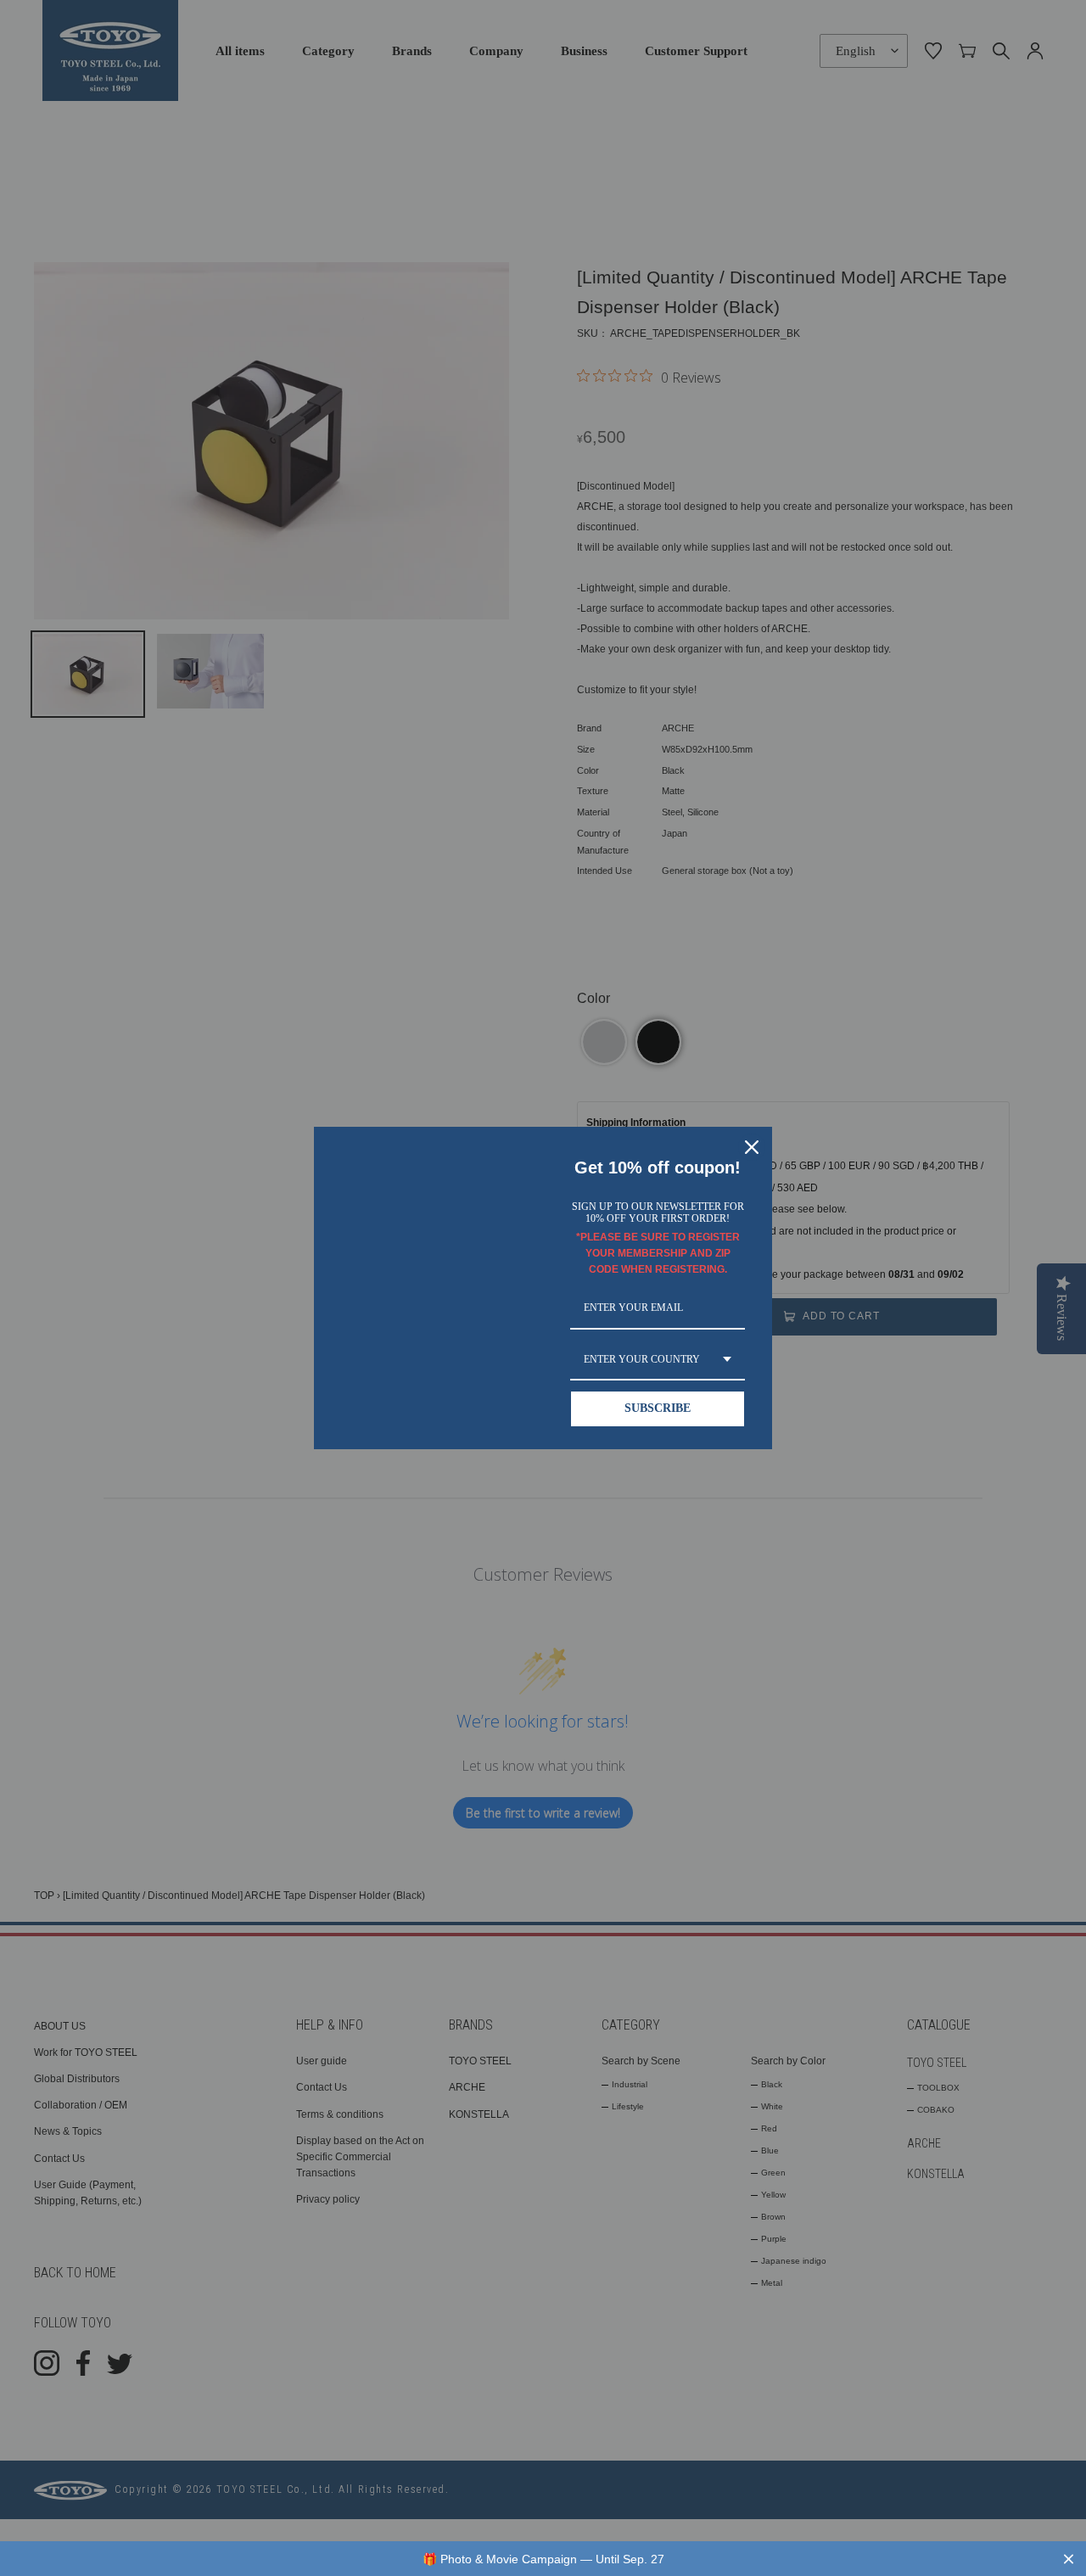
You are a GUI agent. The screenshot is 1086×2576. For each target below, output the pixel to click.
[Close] (752, 1147)
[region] (543, 2559)
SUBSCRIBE (658, 1408)
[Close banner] (1069, 2559)
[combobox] (658, 1360)
